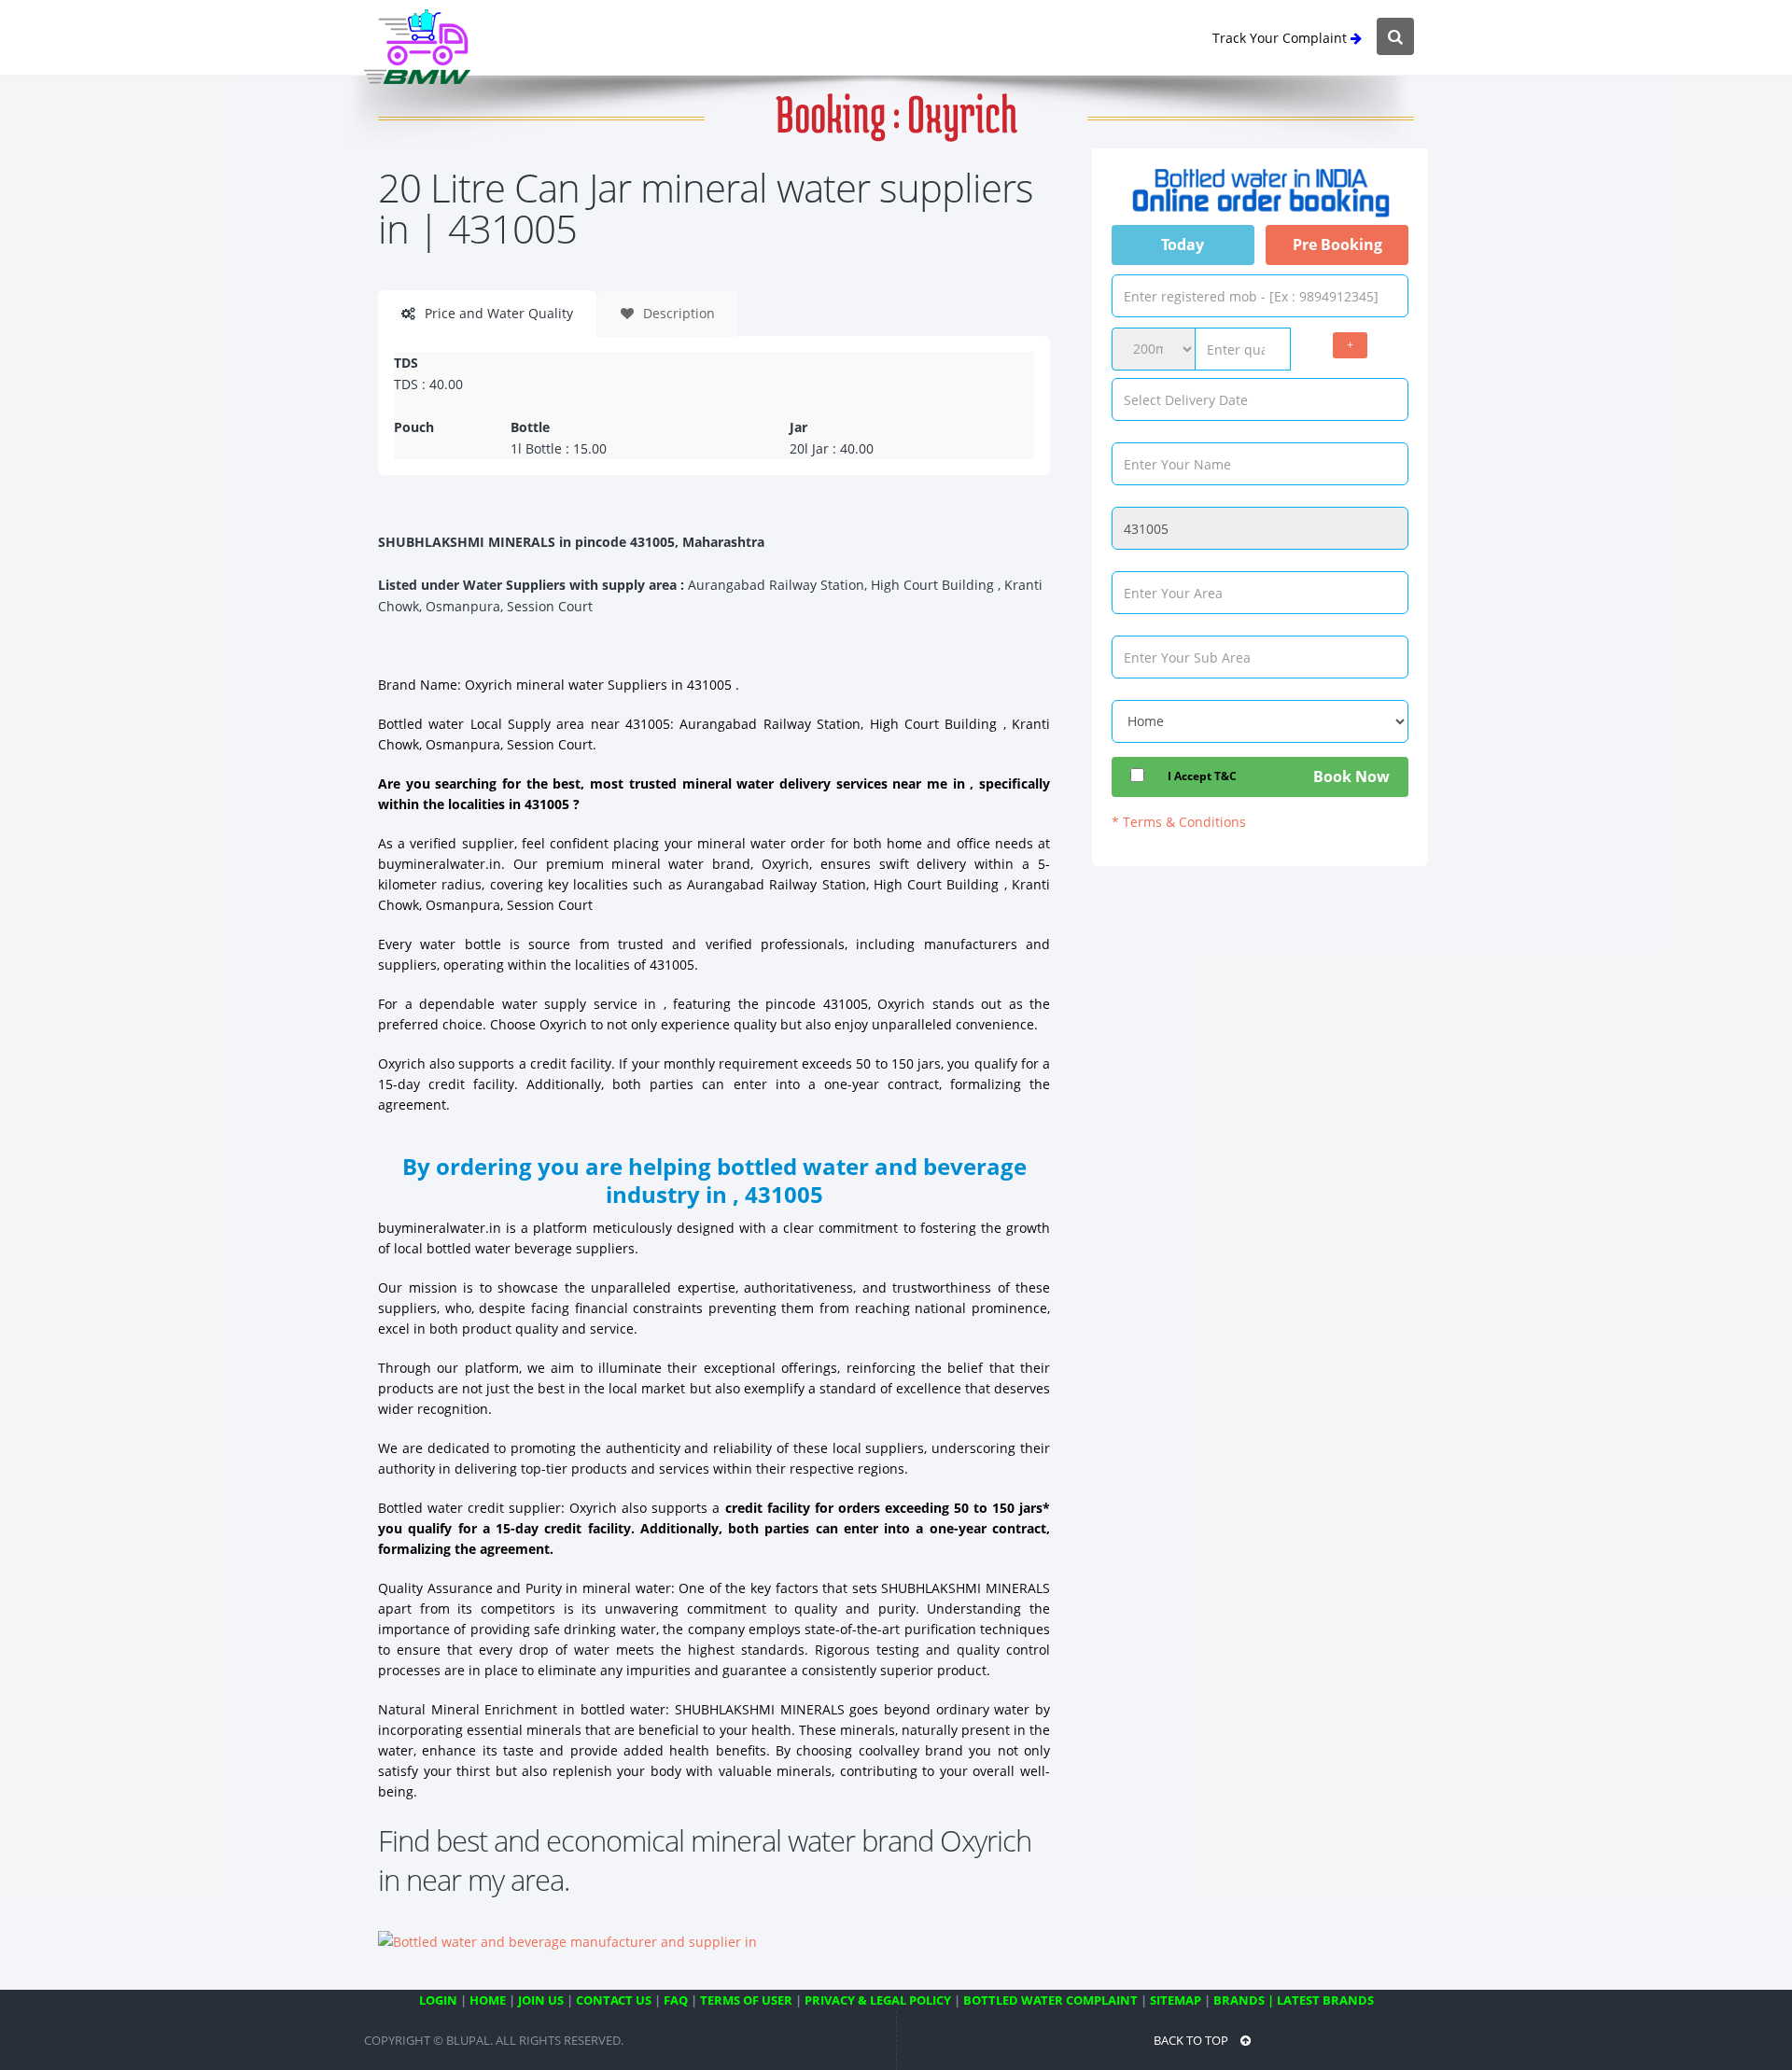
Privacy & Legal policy (878, 2000)
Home (488, 2000)
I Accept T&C (1202, 776)
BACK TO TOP (1192, 2040)
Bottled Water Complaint (1050, 2000)
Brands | (1244, 2000)
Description (677, 313)
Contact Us (614, 2000)
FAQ (676, 2000)
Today (1183, 245)
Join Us (541, 2000)
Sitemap (1176, 2000)
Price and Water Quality (497, 313)
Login (438, 2000)
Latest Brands (1325, 2000)
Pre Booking (1337, 245)
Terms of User (746, 2000)
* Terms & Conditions (1179, 822)
